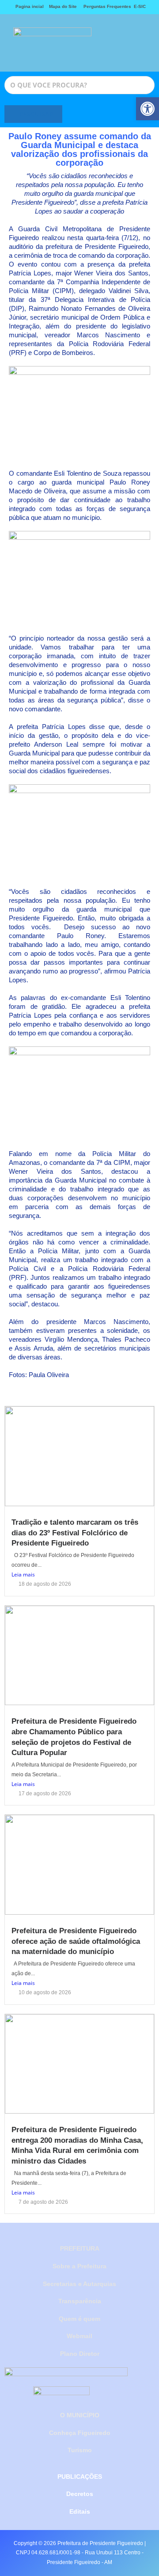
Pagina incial (30, 6)
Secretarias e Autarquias (79, 2284)
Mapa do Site (63, 6)
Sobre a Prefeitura (79, 2266)
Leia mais (23, 1574)
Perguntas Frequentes (105, 6)
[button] (116, 43)
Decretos (80, 2494)
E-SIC (140, 6)
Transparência (80, 2301)
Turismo (80, 2450)
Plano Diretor (80, 2354)
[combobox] (79, 85)
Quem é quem (79, 2319)
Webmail (79, 2336)
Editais (80, 2511)
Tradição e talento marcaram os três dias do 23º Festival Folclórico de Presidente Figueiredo (75, 1533)
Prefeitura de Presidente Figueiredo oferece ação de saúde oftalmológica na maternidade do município (76, 1941)
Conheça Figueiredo (80, 2433)
